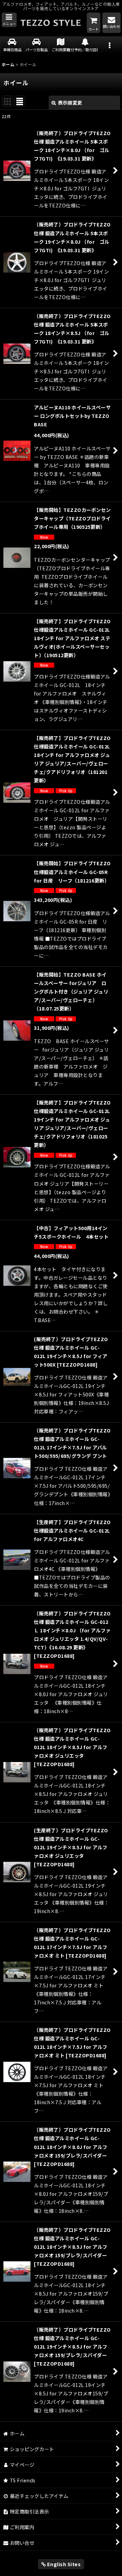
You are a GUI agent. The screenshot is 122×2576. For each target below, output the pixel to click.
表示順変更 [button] (70, 103)
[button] (9, 20)
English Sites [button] (63, 2564)
